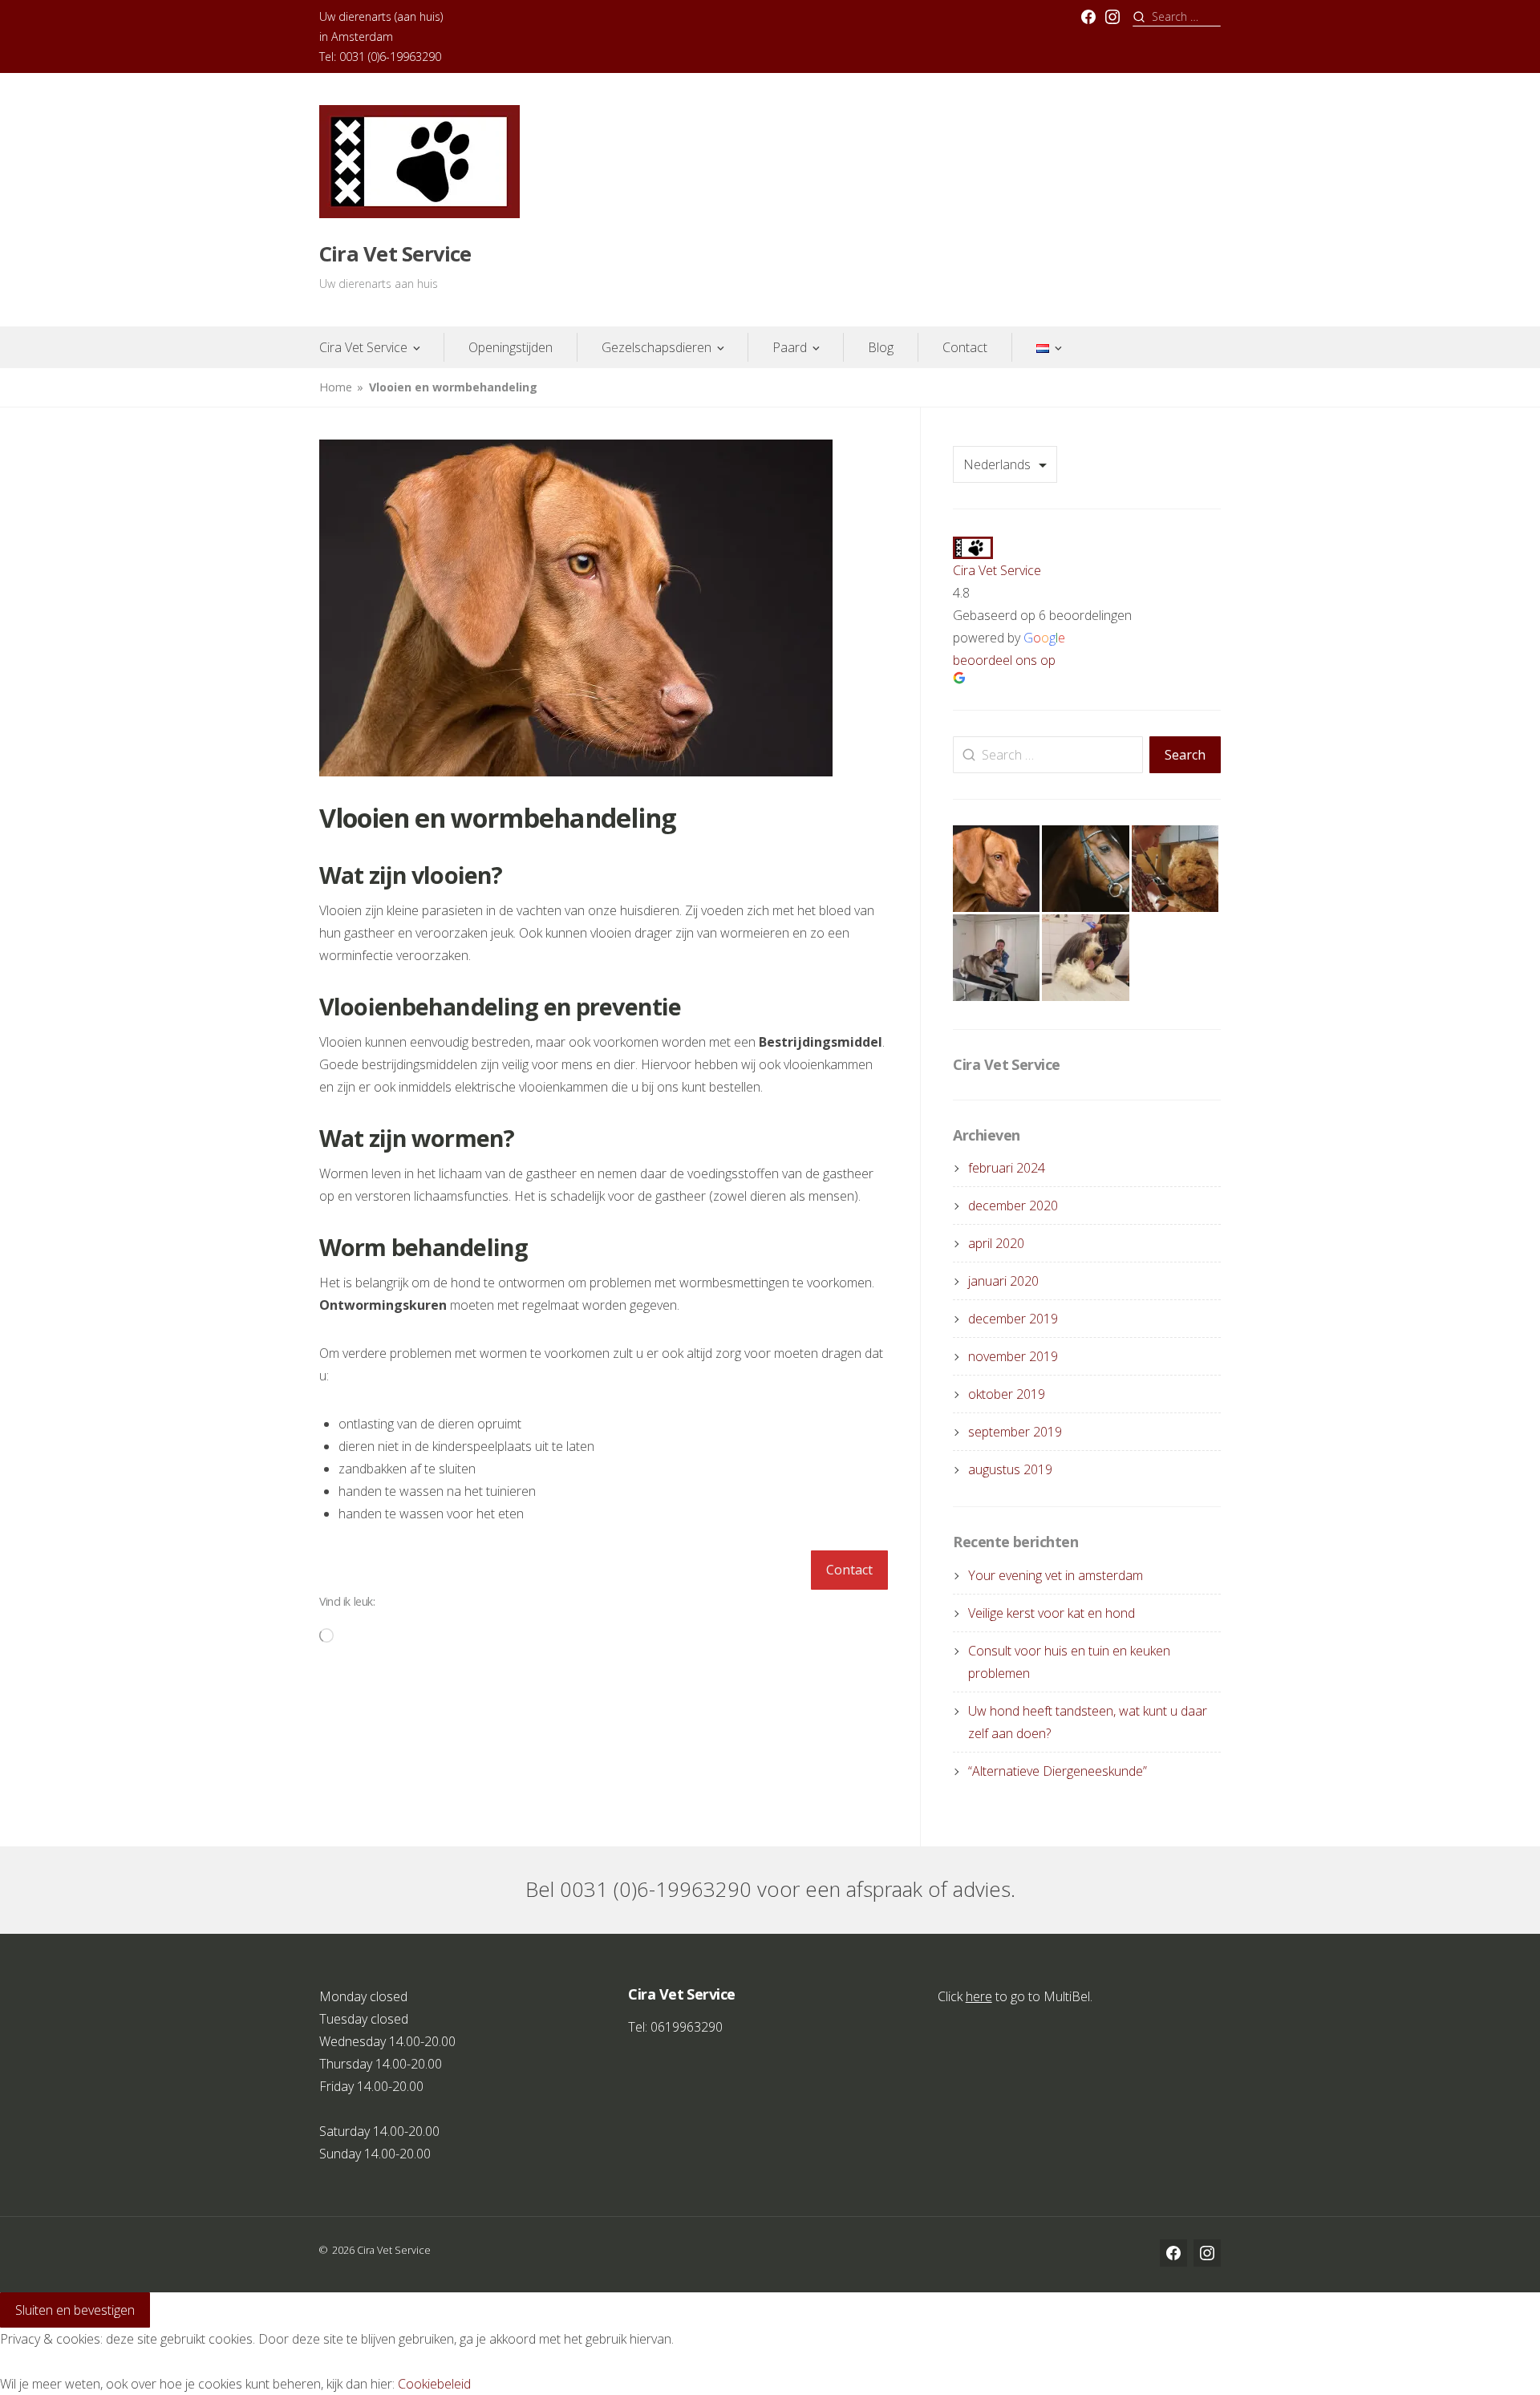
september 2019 (1015, 1432)
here (979, 1996)
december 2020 (1013, 1206)
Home (336, 387)
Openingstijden (511, 347)
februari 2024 (1007, 1168)
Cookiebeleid (434, 2384)
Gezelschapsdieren (657, 347)
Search (1185, 755)
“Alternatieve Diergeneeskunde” (1058, 1771)
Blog (881, 347)
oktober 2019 (1007, 1394)
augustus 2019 (1010, 1469)
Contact (965, 347)
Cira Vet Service (395, 254)
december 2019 (1013, 1319)
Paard (790, 347)
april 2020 (996, 1243)
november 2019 (1013, 1356)
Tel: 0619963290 (675, 2027)
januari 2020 (1003, 1281)
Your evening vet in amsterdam (1056, 1575)
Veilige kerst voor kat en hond (1052, 1613)
